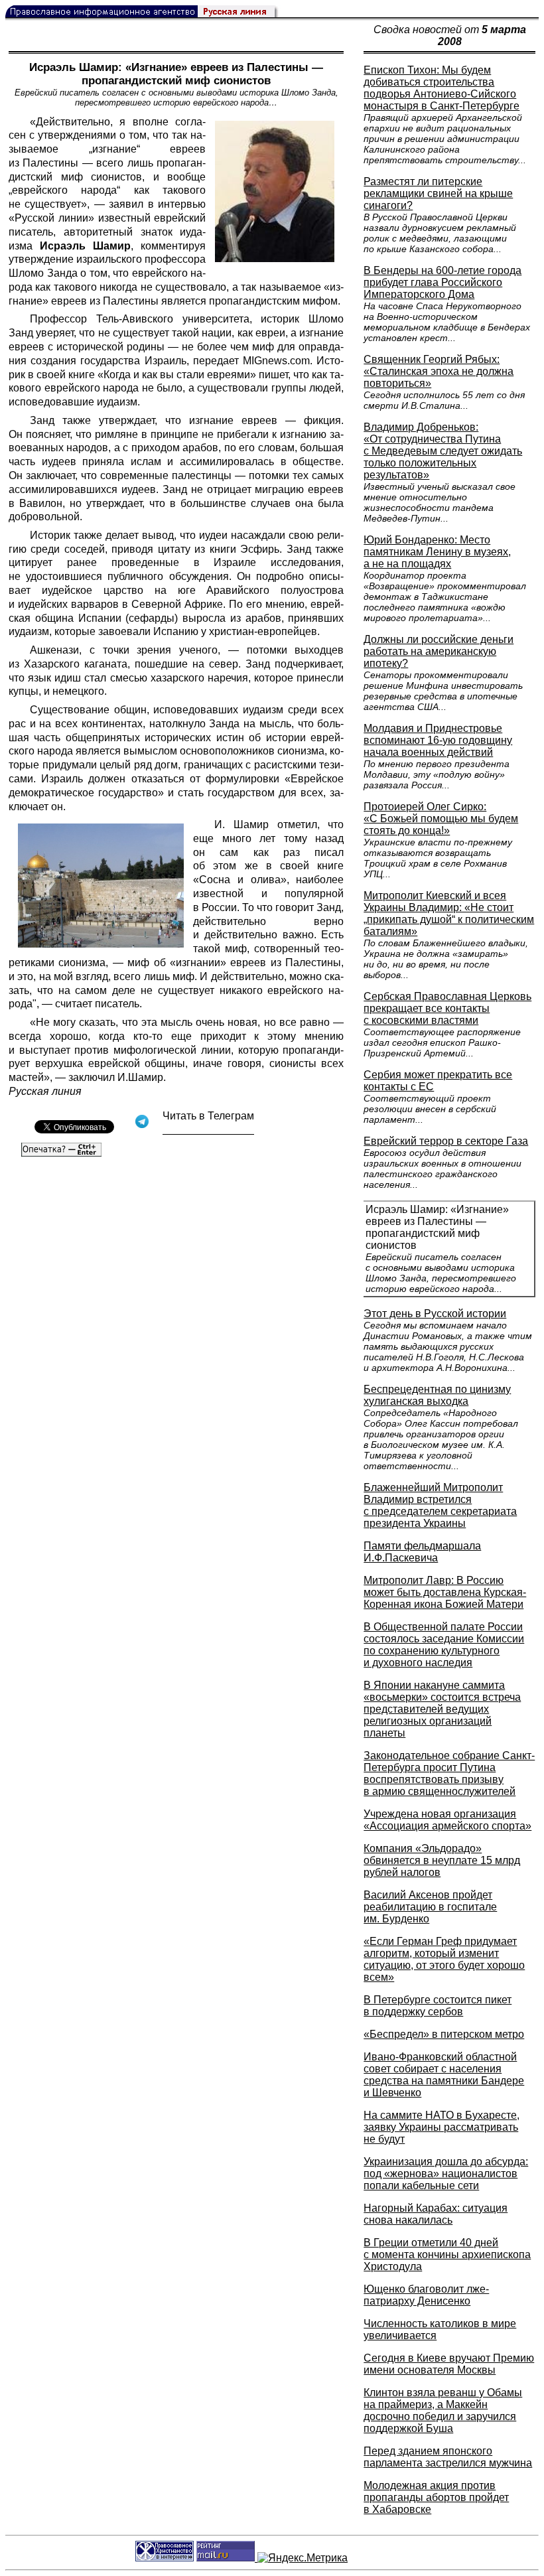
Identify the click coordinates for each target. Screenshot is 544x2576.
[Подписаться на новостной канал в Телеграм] (208, 1130)
